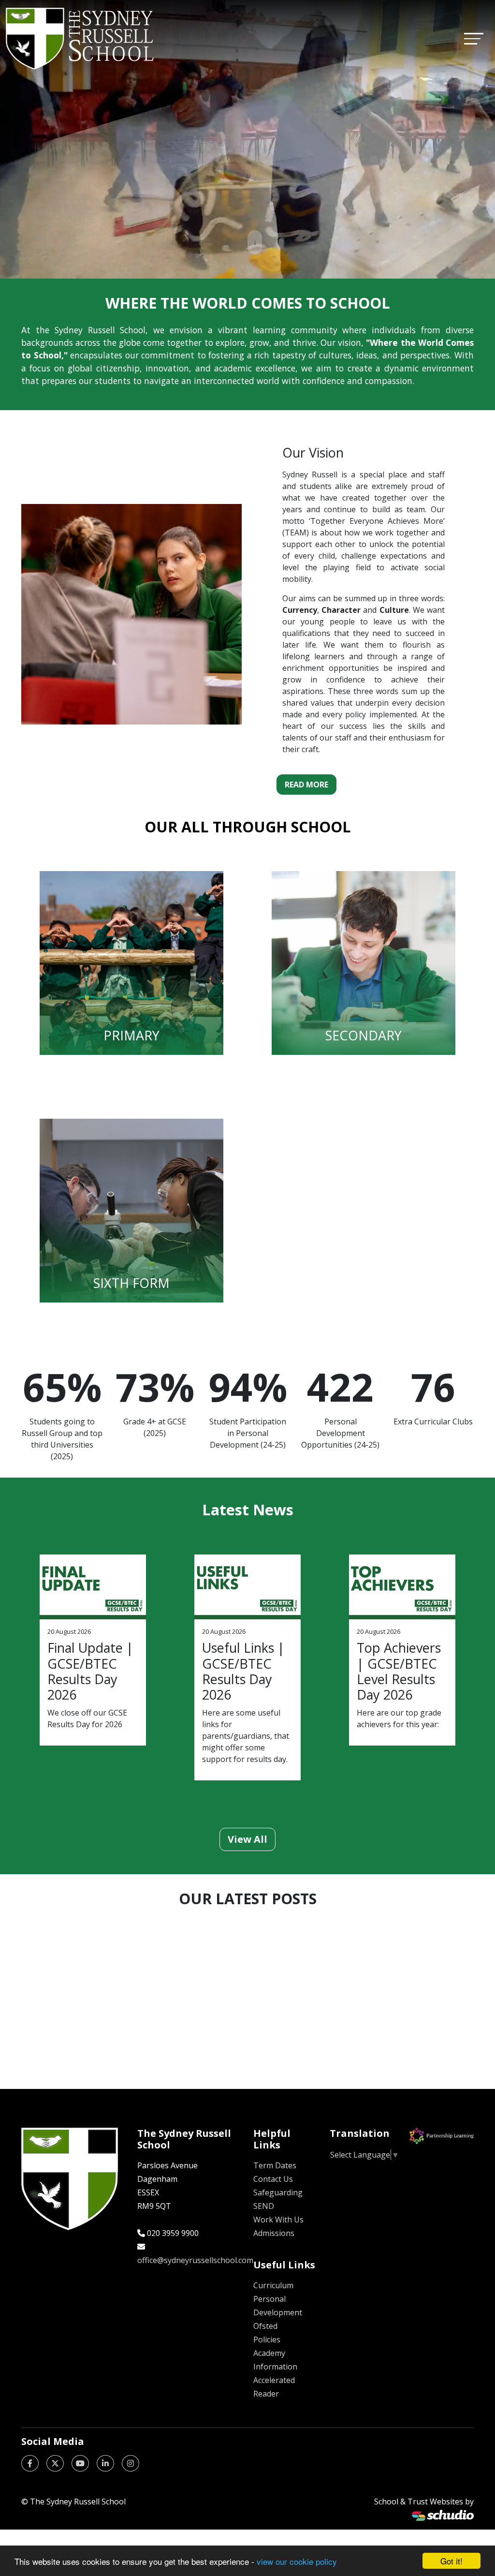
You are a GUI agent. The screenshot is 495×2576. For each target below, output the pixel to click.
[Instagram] (131, 2463)
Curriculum (273, 2285)
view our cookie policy (297, 2561)
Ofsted (265, 2326)
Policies (267, 2339)
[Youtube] (80, 2463)
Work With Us (278, 2220)
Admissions (274, 2233)
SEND (264, 2206)
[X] (55, 2463)
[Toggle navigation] (474, 38)
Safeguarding (278, 2192)
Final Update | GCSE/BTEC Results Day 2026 (90, 1671)
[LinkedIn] (105, 2463)
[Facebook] (30, 2463)
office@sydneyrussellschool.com (195, 2260)
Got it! (451, 2561)
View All (247, 1839)
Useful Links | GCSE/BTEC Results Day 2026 (243, 1671)
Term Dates (275, 2165)
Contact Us (273, 2179)
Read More (306, 785)
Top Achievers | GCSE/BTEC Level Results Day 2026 (399, 1671)
